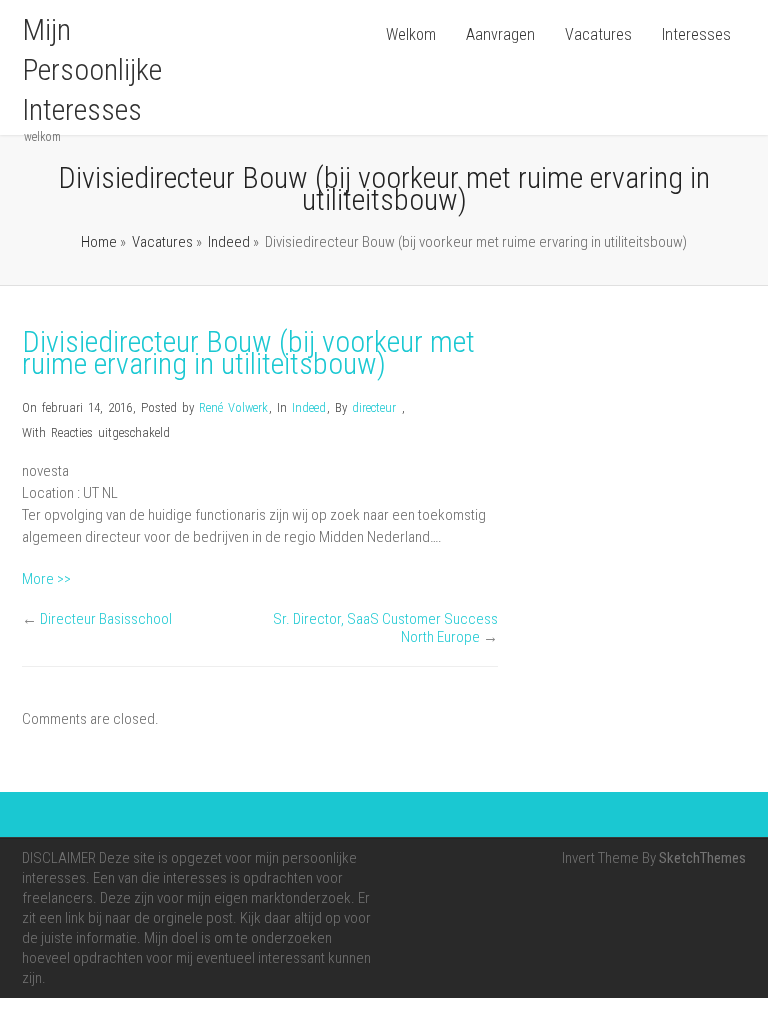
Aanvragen (500, 34)
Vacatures (598, 34)
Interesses (696, 34)
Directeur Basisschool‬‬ (106, 619)
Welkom (411, 34)
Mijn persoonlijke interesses (92, 69)
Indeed (229, 242)
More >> (46, 579)
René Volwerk (233, 407)
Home (99, 242)
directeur (374, 407)
